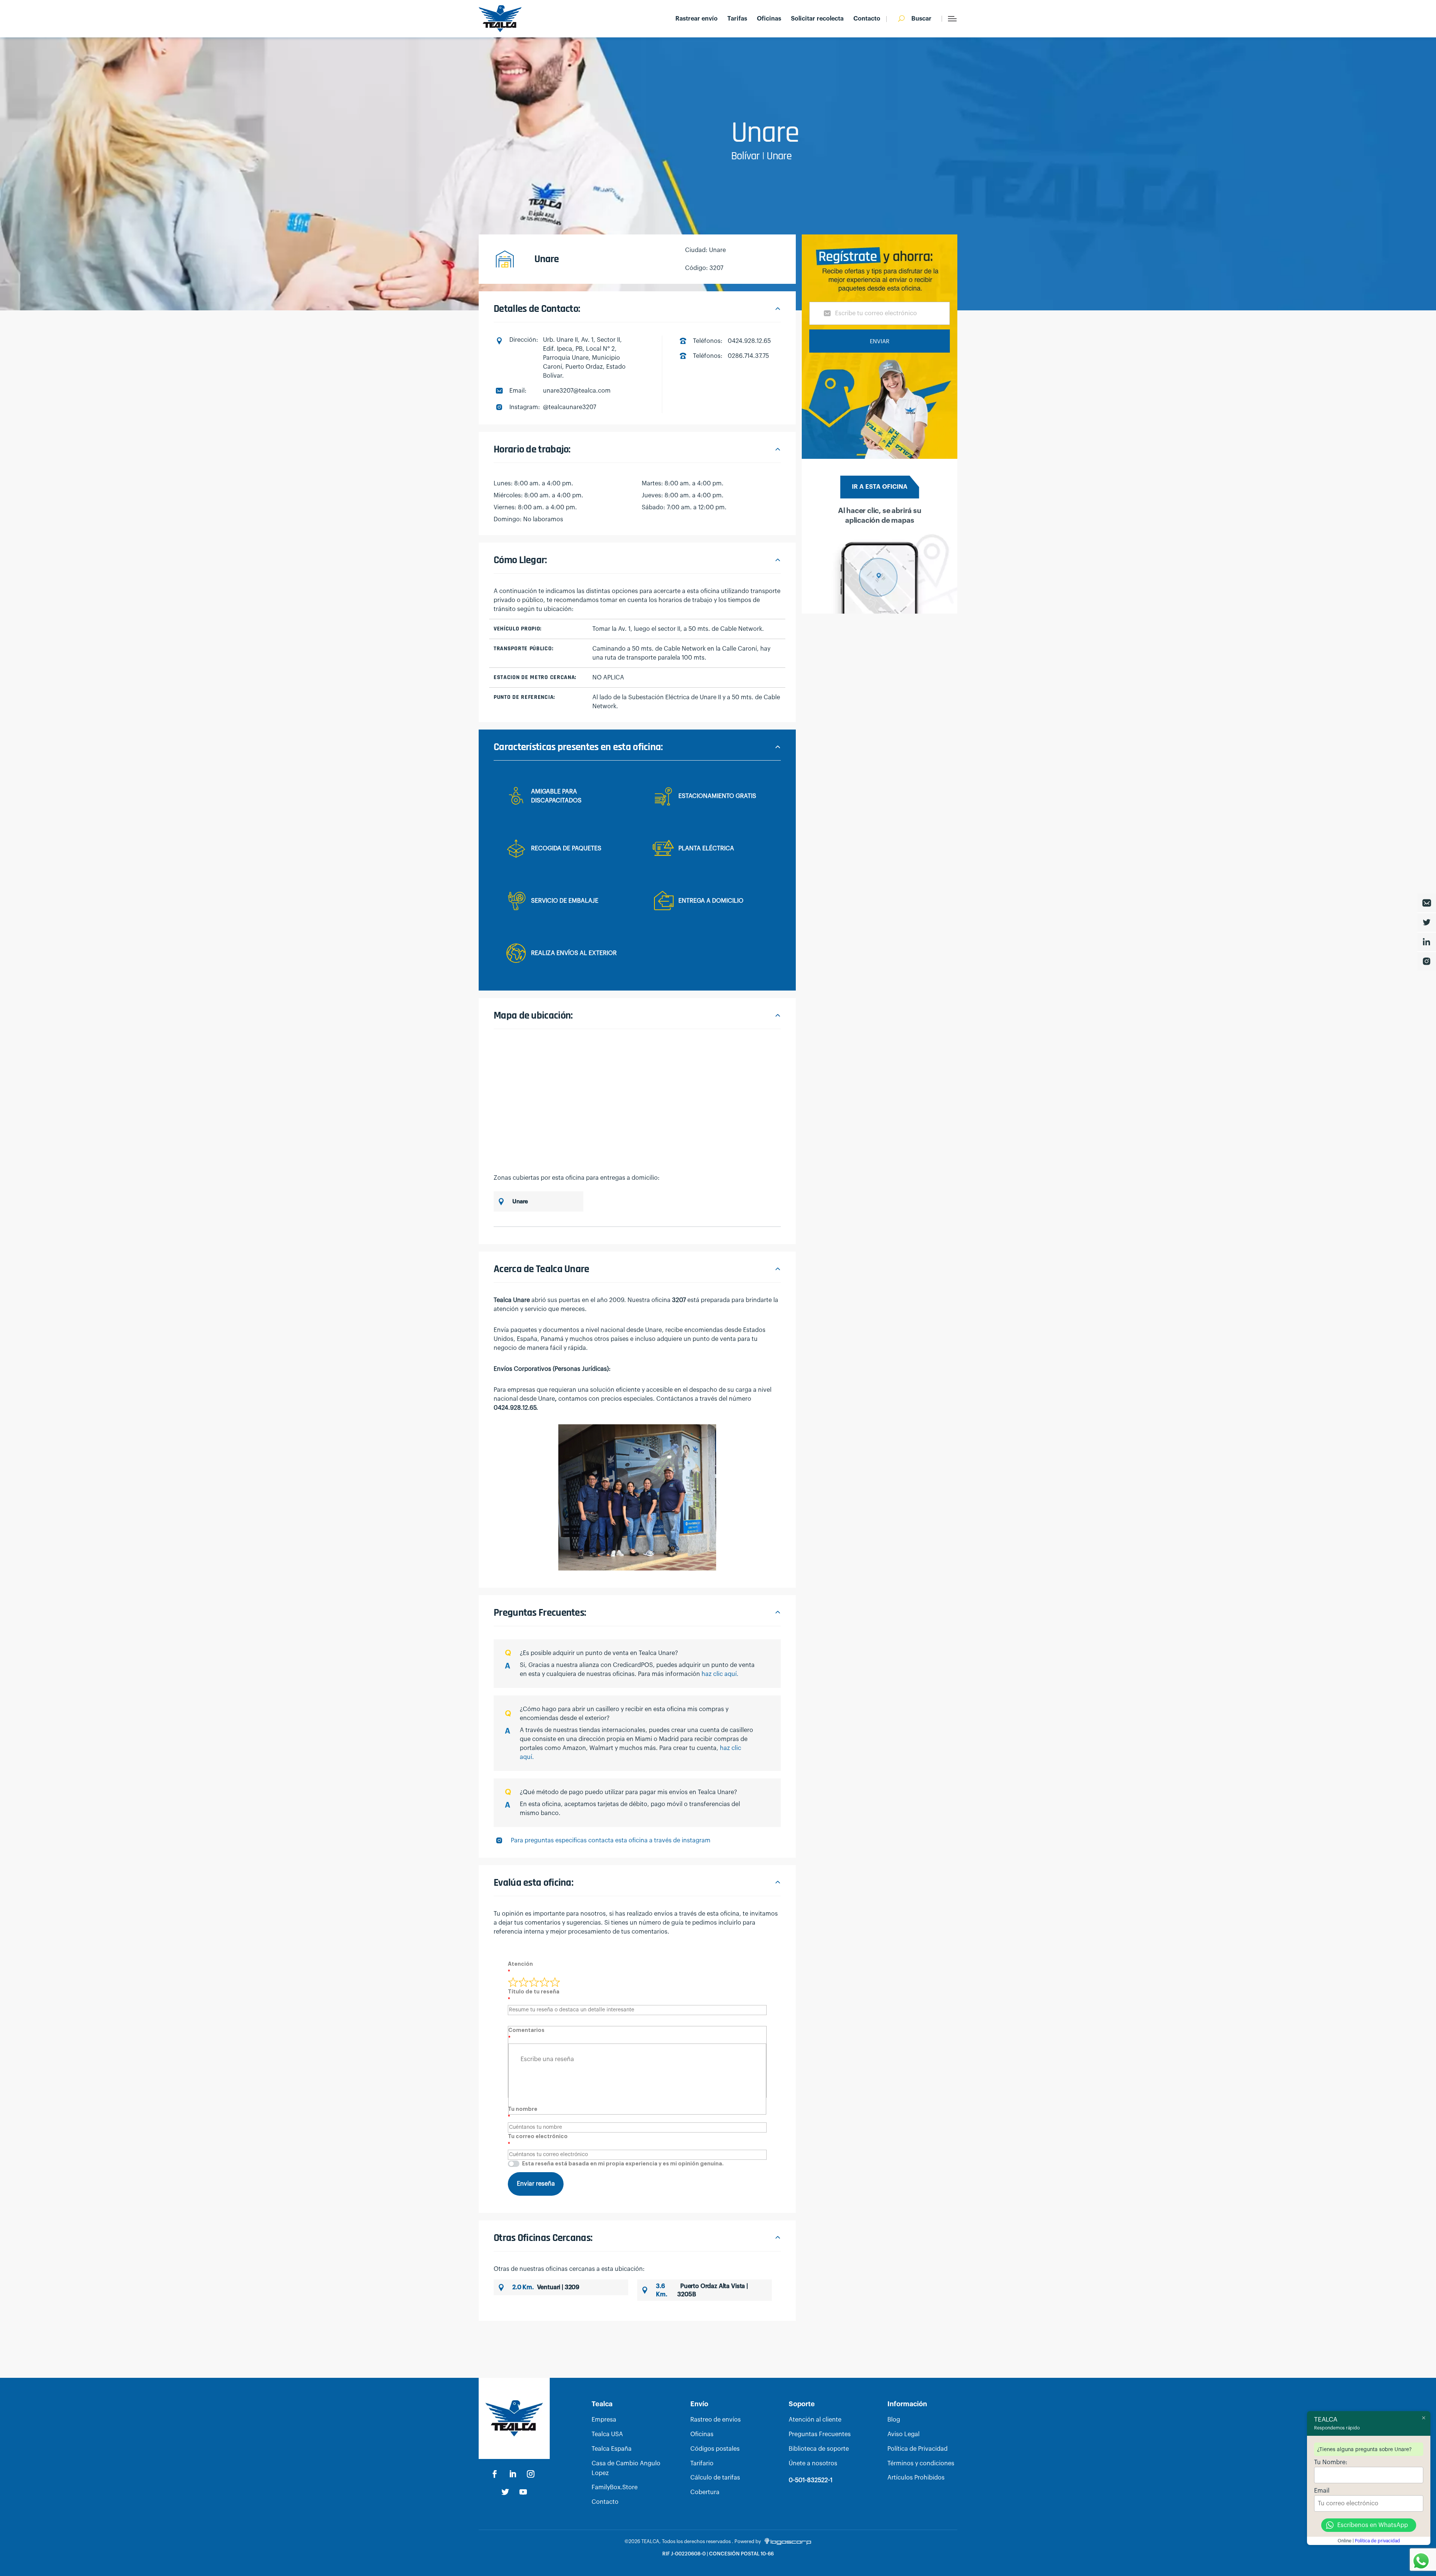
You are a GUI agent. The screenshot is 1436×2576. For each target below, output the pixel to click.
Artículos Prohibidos (916, 2478)
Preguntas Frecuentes (820, 2434)
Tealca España (612, 2449)
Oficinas (769, 19)
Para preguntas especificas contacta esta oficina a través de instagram (611, 1840)
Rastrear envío (696, 19)
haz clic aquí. (720, 1674)
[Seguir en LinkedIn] (513, 2474)
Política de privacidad (1377, 2541)
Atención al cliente (815, 2420)
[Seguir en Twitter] (505, 2492)
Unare (779, 156)
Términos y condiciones (921, 2463)
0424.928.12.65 (749, 341)
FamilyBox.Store (615, 2487)
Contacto (867, 19)
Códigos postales (715, 2449)
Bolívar (745, 156)
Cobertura (705, 2492)
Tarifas (737, 19)
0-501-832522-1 (811, 2480)
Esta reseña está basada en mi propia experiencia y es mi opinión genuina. (623, 2164)
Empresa (604, 2420)
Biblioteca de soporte (819, 2449)
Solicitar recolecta (817, 19)
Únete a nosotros (813, 2463)
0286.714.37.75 (748, 356)
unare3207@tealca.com (577, 391)
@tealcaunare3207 (570, 407)
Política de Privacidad (918, 2449)
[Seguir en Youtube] (523, 2492)
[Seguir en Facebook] (495, 2474)
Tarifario (702, 2463)
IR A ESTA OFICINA (880, 487)
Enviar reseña (536, 2184)
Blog (894, 2420)
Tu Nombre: (1331, 2462)
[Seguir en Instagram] (531, 2474)
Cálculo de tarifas (715, 2478)
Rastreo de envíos (716, 2420)
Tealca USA (607, 2434)
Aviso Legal (903, 2434)
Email (1322, 2491)
